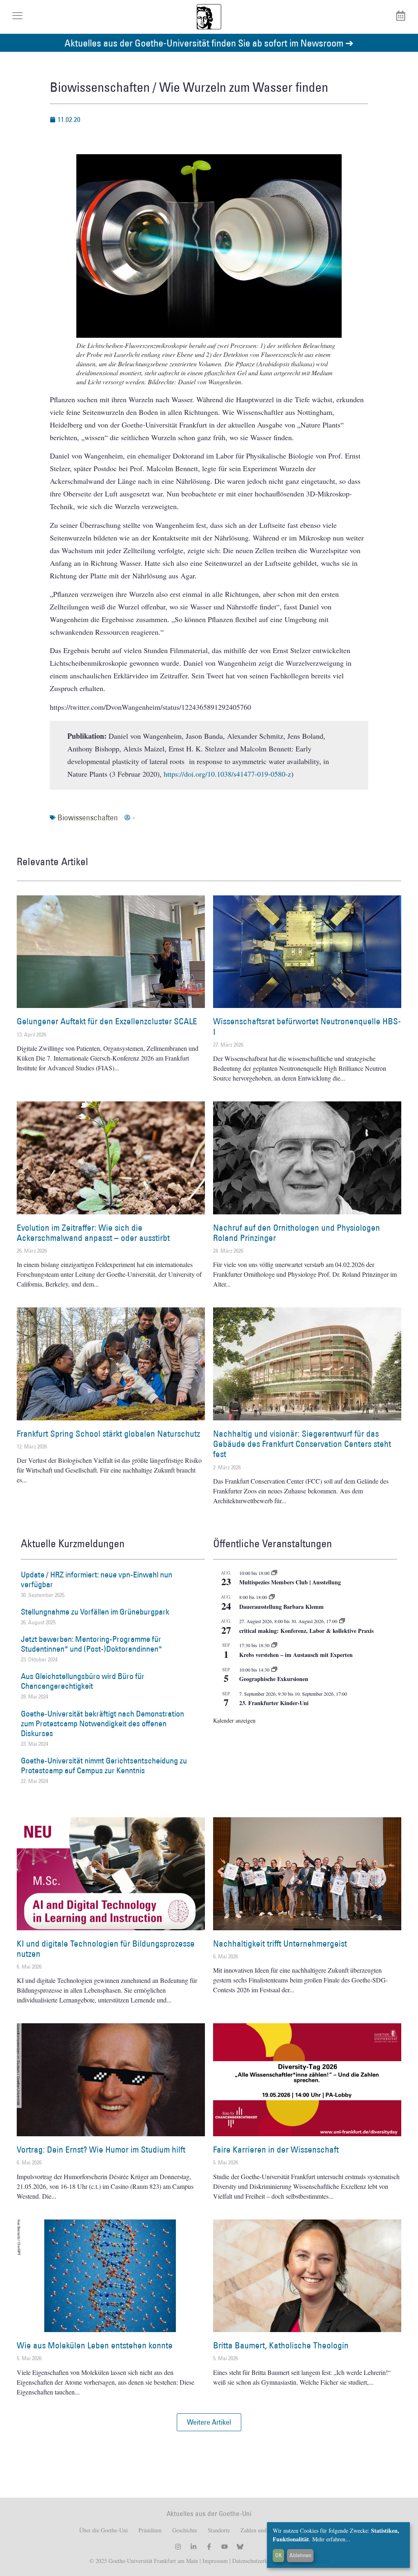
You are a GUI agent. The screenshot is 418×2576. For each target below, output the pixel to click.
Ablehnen (300, 2555)
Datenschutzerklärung (257, 2561)
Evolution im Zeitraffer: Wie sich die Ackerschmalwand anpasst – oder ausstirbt (93, 1233)
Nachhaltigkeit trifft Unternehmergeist (280, 1944)
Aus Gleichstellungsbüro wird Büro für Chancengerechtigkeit (83, 1681)
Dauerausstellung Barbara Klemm (281, 1607)
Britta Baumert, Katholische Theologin (281, 2345)
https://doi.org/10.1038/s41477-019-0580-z (227, 774)
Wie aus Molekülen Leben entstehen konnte (95, 2345)
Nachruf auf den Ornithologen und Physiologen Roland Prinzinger (297, 1233)
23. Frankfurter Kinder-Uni (274, 1703)
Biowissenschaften (88, 817)
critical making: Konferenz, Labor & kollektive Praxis (306, 1631)
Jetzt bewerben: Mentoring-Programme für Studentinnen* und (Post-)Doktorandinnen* (91, 1644)
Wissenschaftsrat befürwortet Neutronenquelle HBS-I (307, 1026)
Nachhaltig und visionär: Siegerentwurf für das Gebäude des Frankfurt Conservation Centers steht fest (302, 1444)
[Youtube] (225, 2547)
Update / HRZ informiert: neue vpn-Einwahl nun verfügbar (97, 1579)
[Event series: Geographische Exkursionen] (274, 1670)
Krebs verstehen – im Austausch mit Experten (296, 1655)
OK (279, 2555)
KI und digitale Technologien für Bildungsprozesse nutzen (106, 1949)
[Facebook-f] (209, 2547)
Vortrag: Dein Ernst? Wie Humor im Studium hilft (101, 2150)
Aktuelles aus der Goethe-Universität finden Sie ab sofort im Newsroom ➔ (209, 43)
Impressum (214, 2561)
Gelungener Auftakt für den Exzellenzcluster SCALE (107, 1021)
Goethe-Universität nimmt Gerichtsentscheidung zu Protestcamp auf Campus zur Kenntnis (104, 1765)
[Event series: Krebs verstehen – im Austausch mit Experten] (274, 1645)
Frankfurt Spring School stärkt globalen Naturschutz (108, 1434)
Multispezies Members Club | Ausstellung (290, 1582)
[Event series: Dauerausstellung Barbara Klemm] (272, 1597)
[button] (209, 2422)
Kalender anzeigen (234, 1720)
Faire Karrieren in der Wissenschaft (276, 2150)
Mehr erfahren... (331, 2539)
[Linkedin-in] (193, 2547)
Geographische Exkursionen (274, 1679)
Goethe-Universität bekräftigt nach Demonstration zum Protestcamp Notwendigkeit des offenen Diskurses (102, 1723)
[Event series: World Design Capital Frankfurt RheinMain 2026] (342, 1621)
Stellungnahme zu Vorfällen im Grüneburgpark (95, 1612)
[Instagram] (178, 2547)
